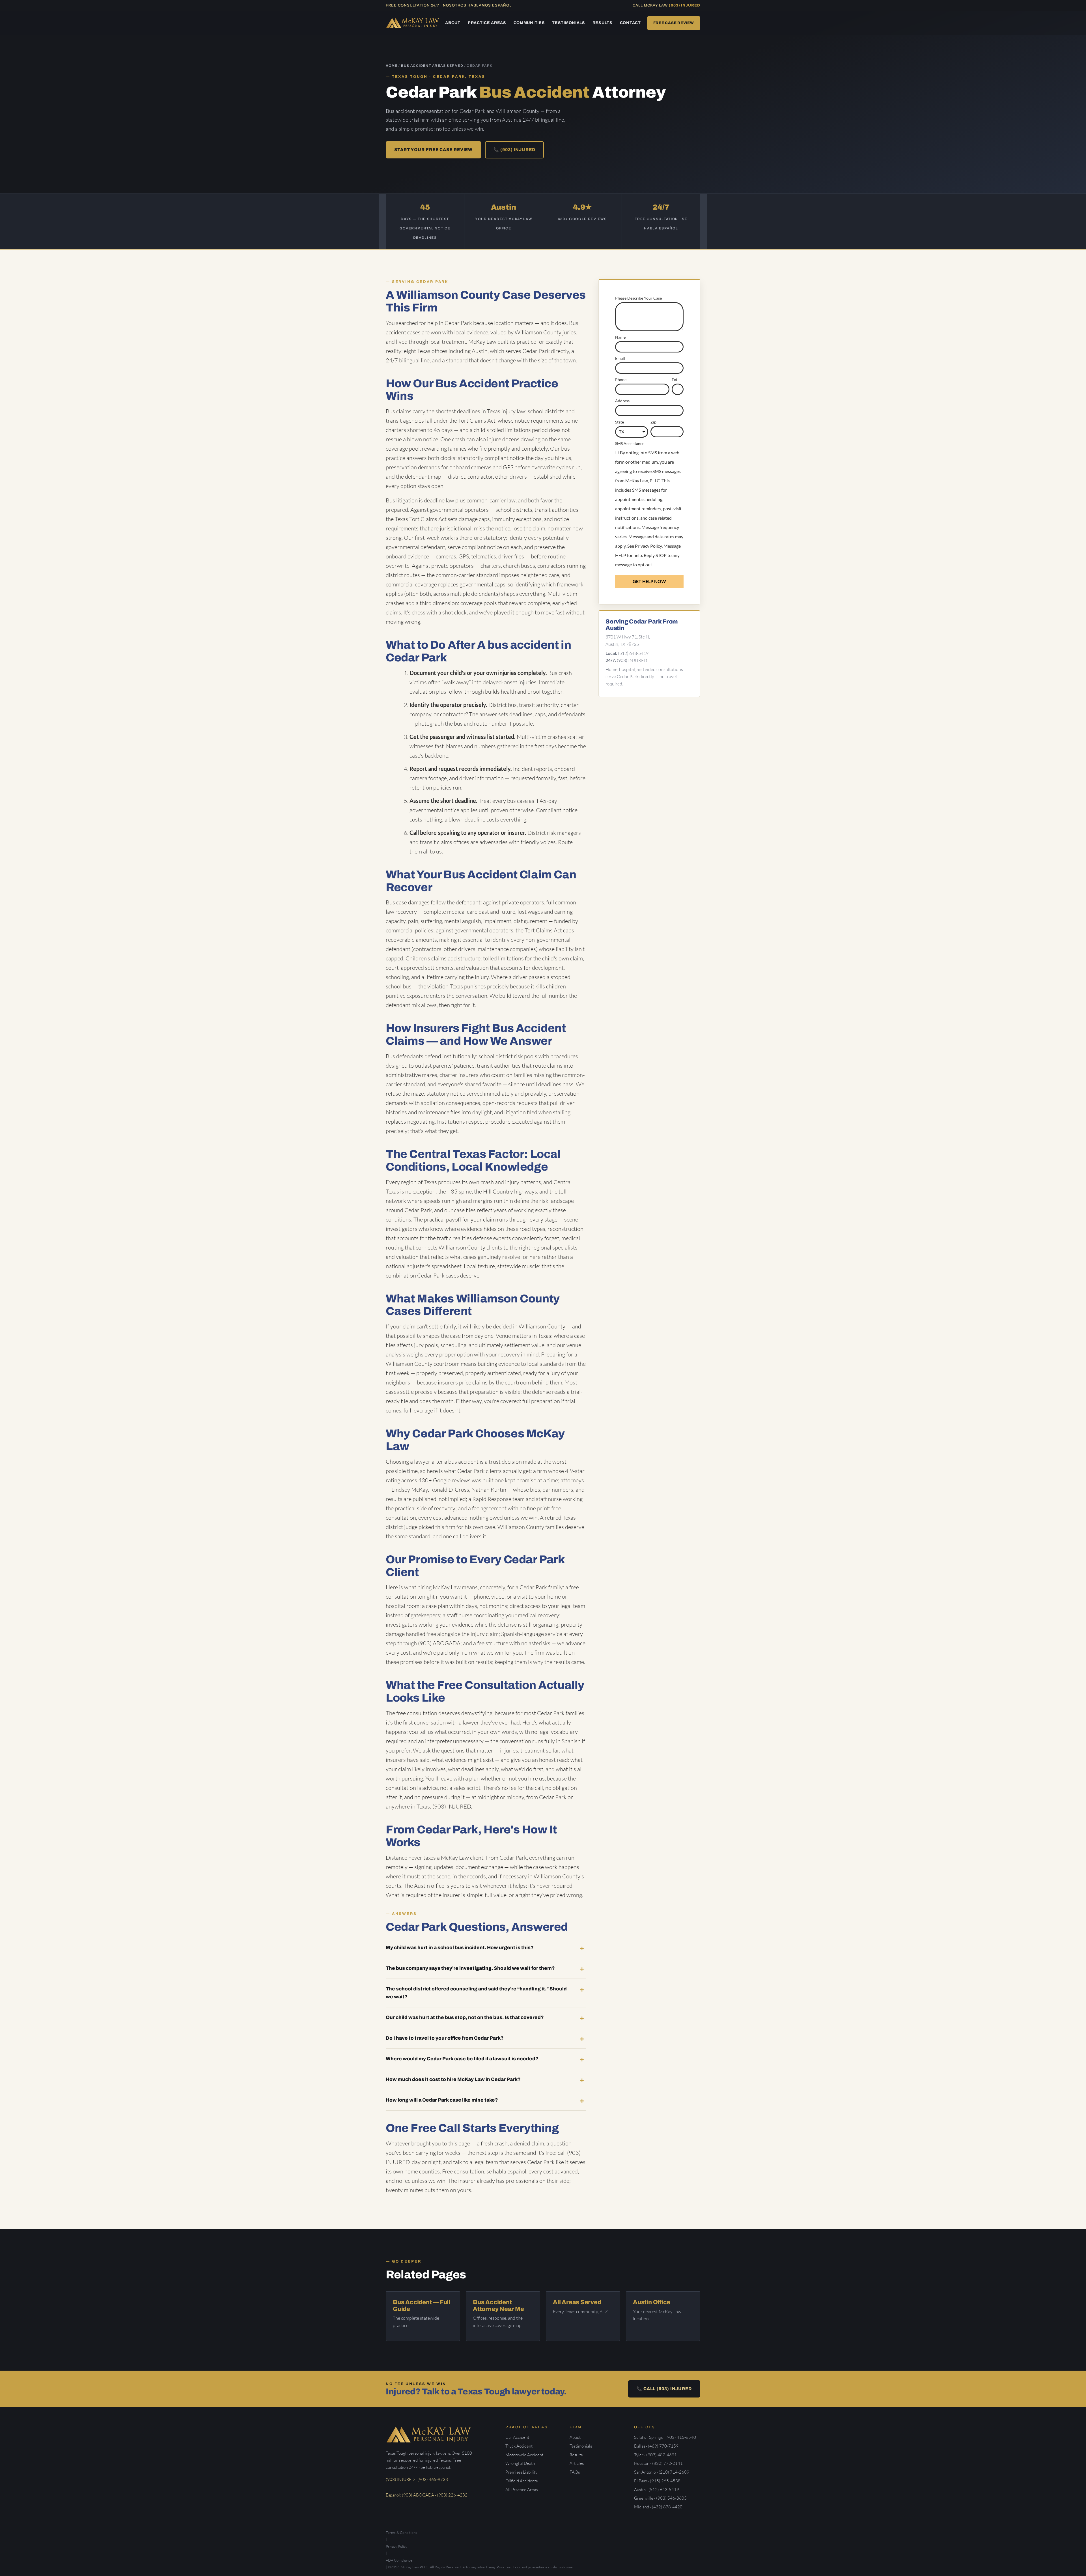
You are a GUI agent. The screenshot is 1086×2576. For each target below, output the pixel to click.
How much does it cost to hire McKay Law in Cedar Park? (453, 2079)
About (453, 23)
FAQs (575, 2472)
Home (392, 66)
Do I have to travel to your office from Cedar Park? (445, 2038)
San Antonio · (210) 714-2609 (662, 2472)
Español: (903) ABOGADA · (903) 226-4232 (427, 2495)
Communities (529, 23)
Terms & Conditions (401, 2532)
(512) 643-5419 (633, 653)
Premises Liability (521, 2472)
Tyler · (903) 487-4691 (655, 2455)
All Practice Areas (522, 2490)
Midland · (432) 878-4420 (658, 2507)
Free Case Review (674, 23)
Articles (577, 2463)
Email (620, 358)
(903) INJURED (685, 5)
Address (622, 401)
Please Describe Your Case (638, 298)
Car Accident (517, 2437)
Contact (630, 23)
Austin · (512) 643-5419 (657, 2490)
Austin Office (652, 2302)
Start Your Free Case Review (433, 150)
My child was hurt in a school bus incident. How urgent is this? (460, 1948)
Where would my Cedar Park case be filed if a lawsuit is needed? (462, 2059)
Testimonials (568, 23)
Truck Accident (519, 2446)
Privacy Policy (648, 546)
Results (603, 23)
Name (620, 337)
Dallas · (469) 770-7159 (656, 2446)
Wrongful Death (520, 2463)
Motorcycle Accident (524, 2455)
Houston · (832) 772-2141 (658, 2463)
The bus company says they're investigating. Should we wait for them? (470, 1968)
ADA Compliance (399, 2560)
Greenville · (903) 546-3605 (660, 2498)
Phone (621, 379)
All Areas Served (577, 2302)
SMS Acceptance (630, 443)
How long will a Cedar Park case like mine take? (442, 2100)
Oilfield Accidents (522, 2481)
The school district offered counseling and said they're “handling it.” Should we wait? (476, 1993)
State (620, 422)
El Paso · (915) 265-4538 (657, 2481)
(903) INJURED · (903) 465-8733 (417, 2479)
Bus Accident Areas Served (432, 66)
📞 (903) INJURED (514, 150)
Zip (653, 422)
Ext (675, 379)
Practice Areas (487, 23)
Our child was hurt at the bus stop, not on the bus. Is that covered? (465, 2017)
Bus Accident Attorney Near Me (498, 2306)
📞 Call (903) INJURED (664, 2389)
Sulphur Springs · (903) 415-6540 (665, 2437)
